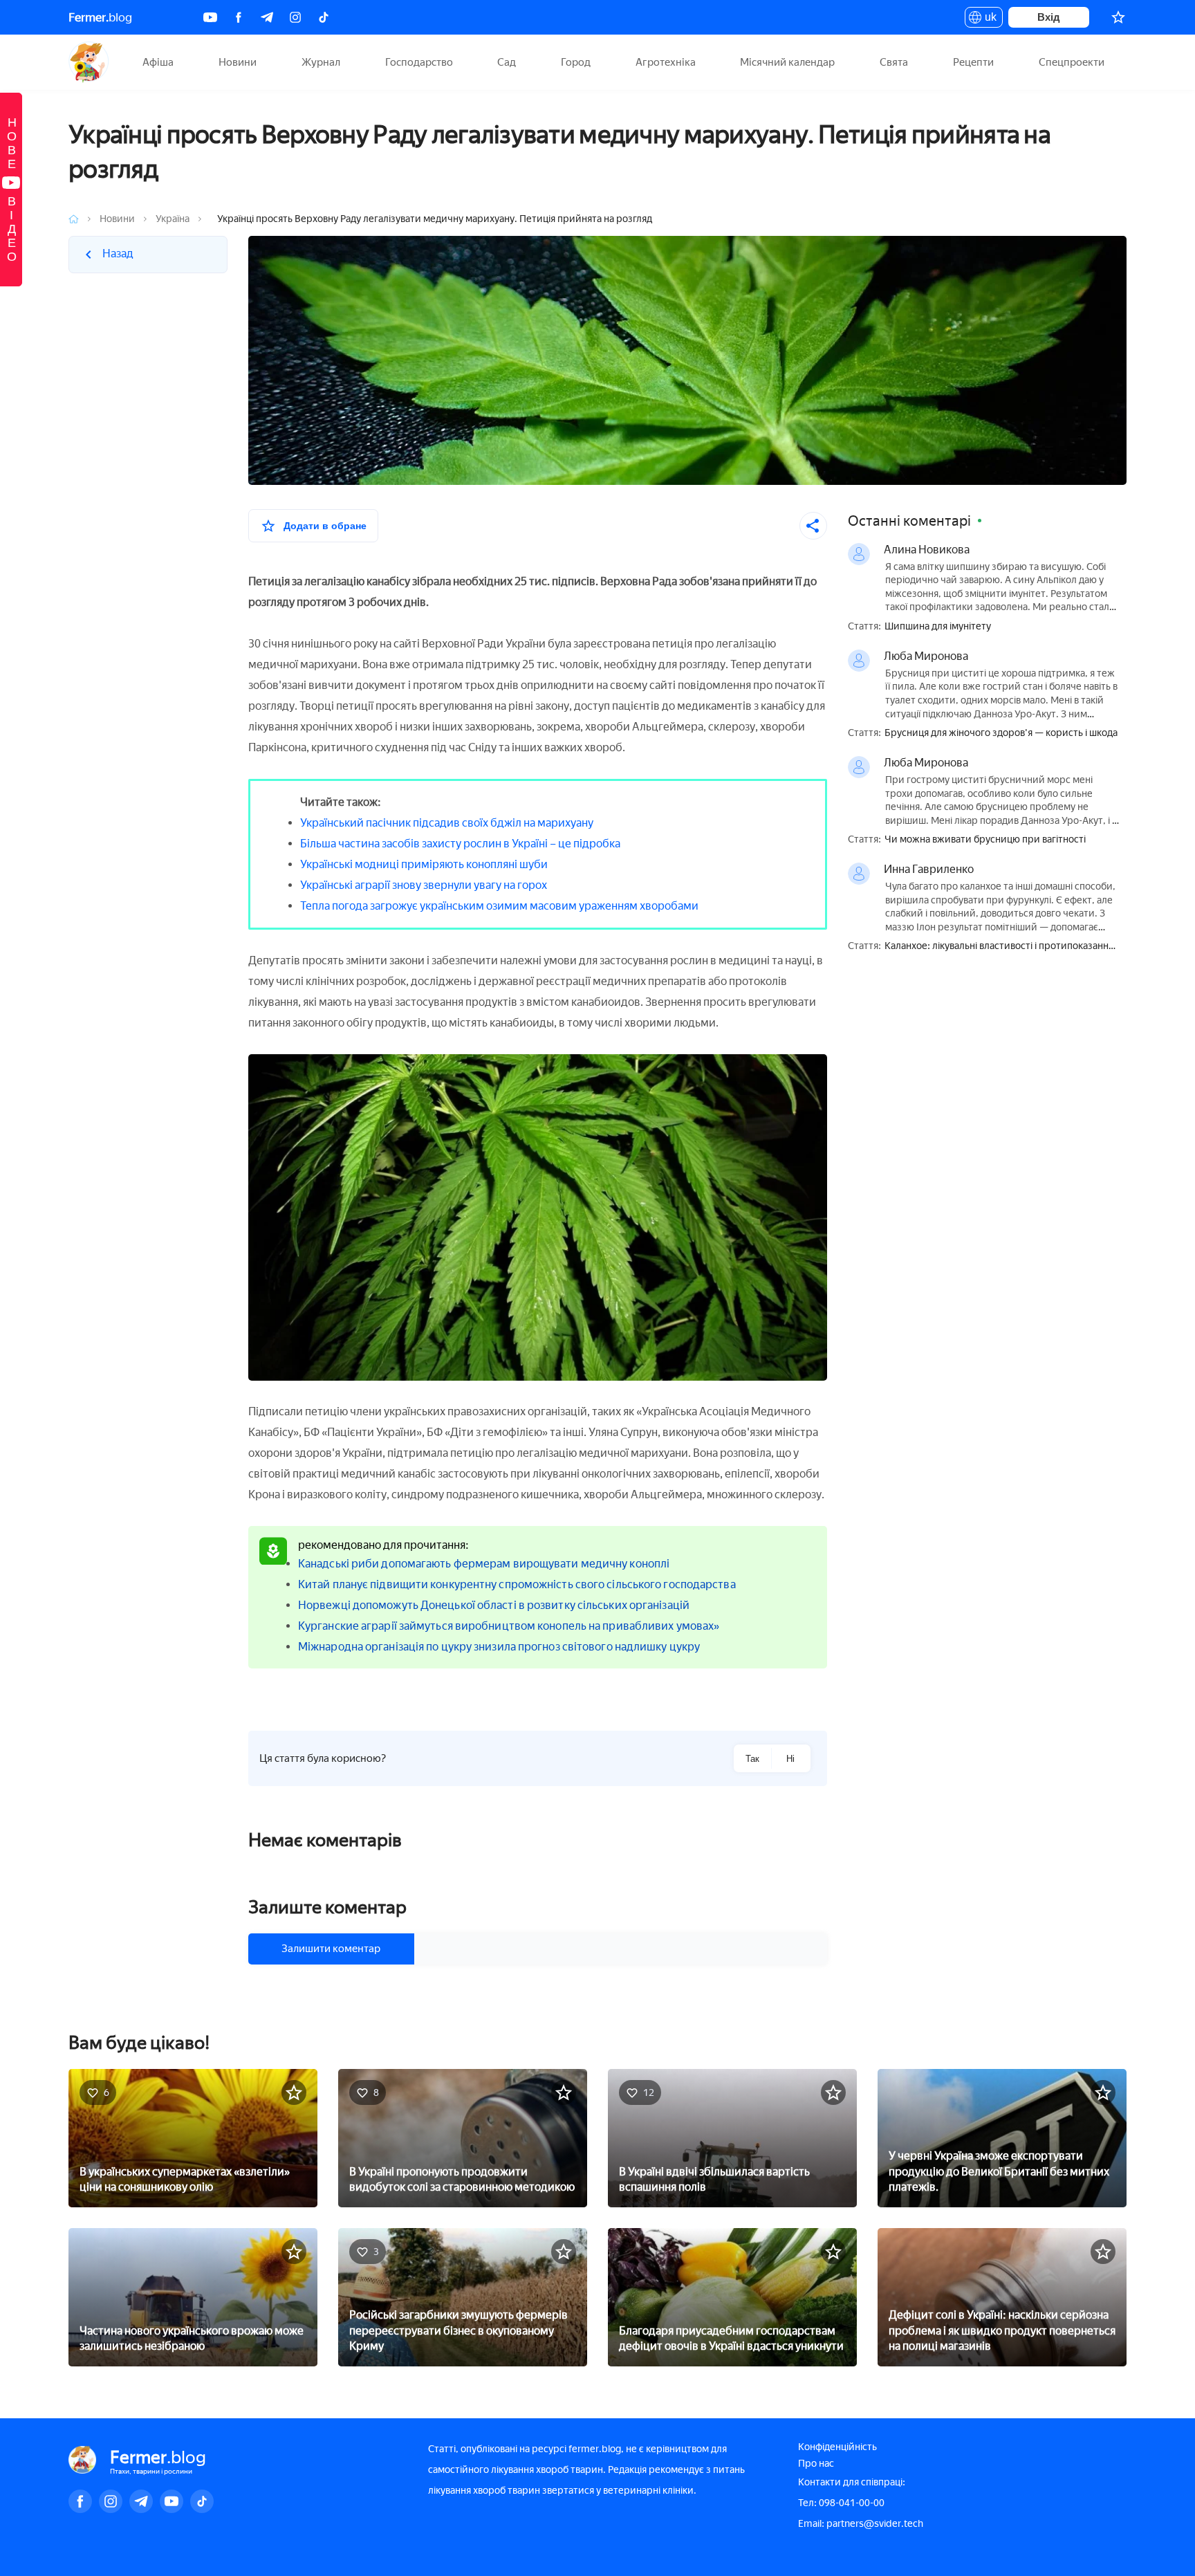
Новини (238, 62)
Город (576, 62)
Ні (790, 1759)
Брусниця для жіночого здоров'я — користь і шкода (1001, 733)
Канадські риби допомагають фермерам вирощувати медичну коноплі (484, 1564)
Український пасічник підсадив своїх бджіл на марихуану (447, 823)
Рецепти (973, 62)
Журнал (321, 62)
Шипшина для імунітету (938, 627)
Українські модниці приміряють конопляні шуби (424, 864)
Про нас (816, 2464)
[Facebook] (239, 17)
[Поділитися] (813, 526)
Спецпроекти (1072, 62)
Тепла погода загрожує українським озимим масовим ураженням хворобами (499, 906)
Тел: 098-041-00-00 (841, 2503)
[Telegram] (267, 17)
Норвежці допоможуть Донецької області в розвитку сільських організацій (494, 1605)
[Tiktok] (324, 17)
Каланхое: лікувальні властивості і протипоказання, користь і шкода (1000, 947)
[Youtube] (210, 17)
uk (987, 19)
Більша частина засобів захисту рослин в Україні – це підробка (460, 844)
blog (100, 17)
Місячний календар (787, 62)
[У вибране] (294, 2092)
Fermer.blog (89, 62)
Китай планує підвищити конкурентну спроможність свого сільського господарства (517, 1584)
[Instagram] (295, 17)
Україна (173, 219)
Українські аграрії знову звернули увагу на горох (424, 885)
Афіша (158, 62)
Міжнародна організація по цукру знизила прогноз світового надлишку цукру (499, 1647)
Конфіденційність (837, 2447)
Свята (894, 62)
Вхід (1049, 17)
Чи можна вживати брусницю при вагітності (985, 840)
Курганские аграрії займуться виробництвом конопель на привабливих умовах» (509, 1626)
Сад (507, 62)
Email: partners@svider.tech (861, 2524)
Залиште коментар (327, 1907)
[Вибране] (1118, 17)
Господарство (419, 62)
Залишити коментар (331, 1949)
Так (752, 1759)
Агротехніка (666, 62)
